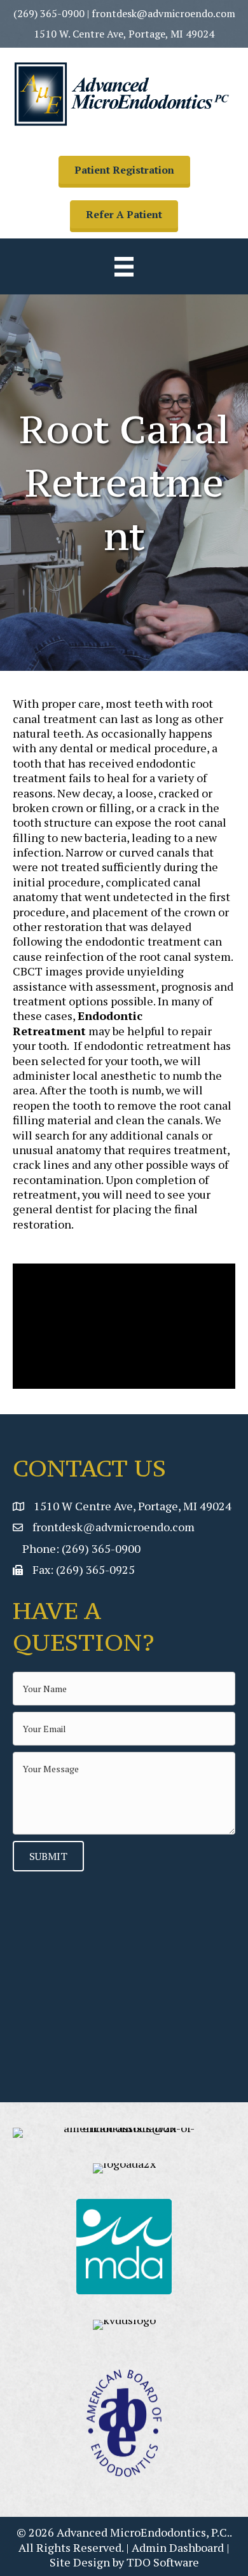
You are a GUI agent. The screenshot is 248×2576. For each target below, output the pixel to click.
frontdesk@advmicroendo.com (163, 13)
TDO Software (163, 2562)
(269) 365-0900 (49, 13)
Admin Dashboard (178, 2547)
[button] (124, 170)
